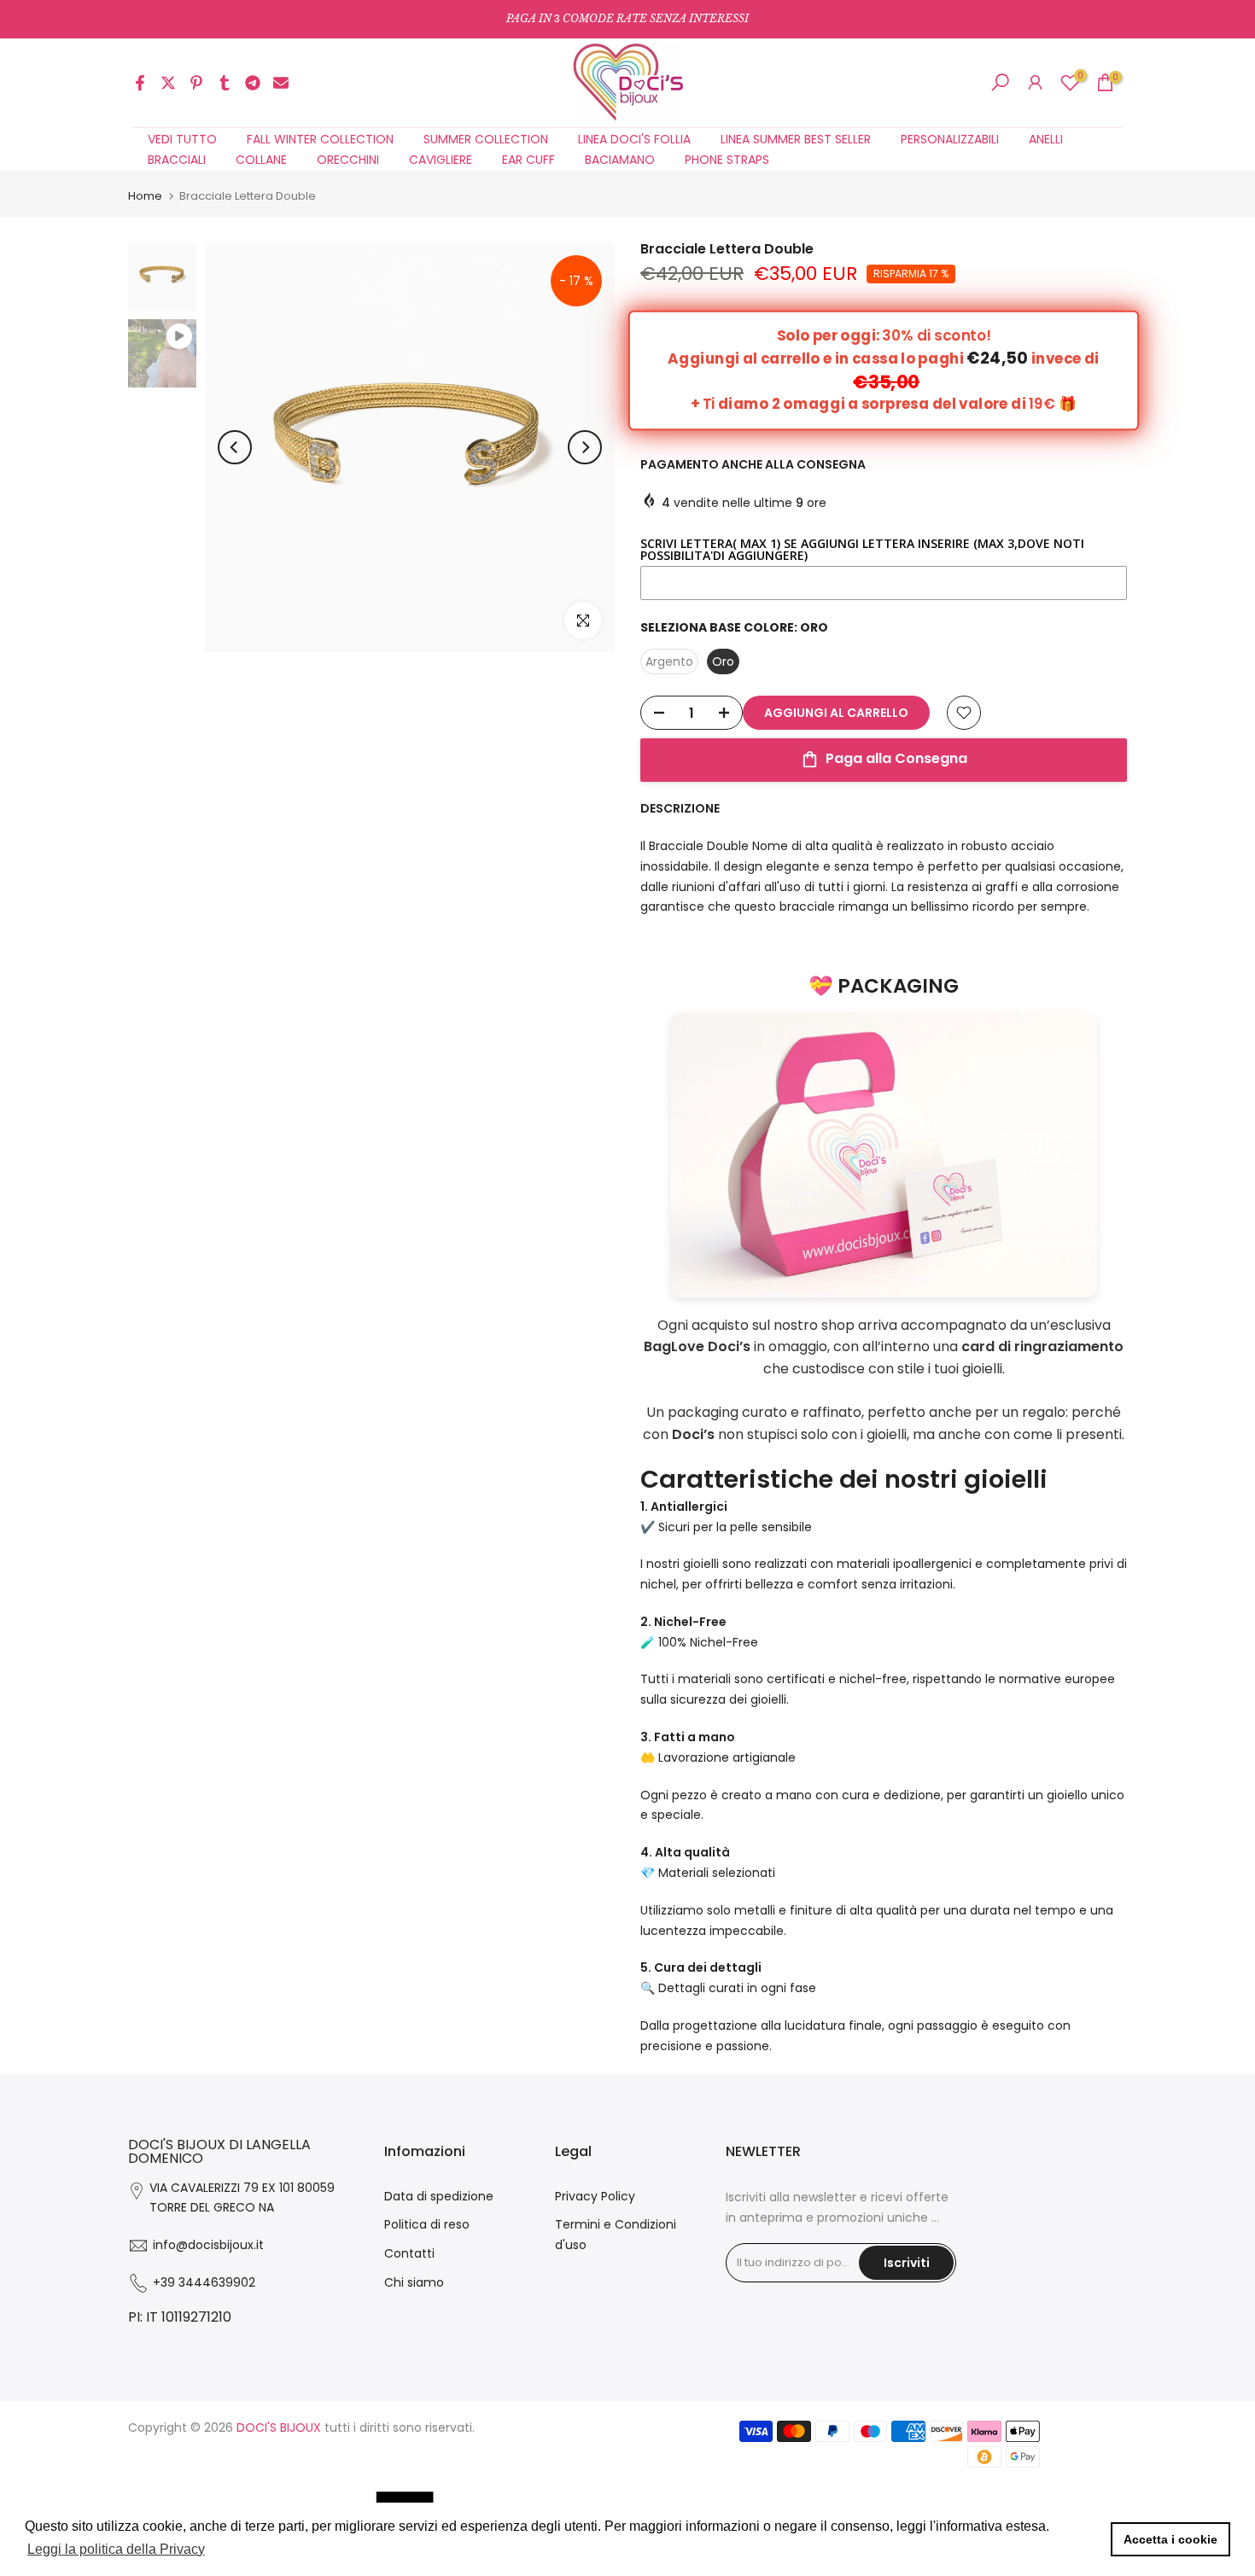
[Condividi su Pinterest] (196, 83)
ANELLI (1046, 139)
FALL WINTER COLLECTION (320, 139)
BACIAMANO (620, 160)
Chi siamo (414, 2282)
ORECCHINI (348, 160)
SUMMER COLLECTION (486, 139)
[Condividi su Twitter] (168, 83)
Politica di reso (427, 2224)
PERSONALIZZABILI (950, 139)
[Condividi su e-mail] (281, 83)
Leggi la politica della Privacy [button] (116, 2549)
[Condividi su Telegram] (253, 83)
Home (145, 196)
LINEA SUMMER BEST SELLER (796, 139)
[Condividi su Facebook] (140, 83)
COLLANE (261, 160)
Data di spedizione (439, 2196)
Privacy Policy (595, 2196)
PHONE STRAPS (727, 160)
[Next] (585, 447)
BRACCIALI (177, 160)
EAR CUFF (528, 160)
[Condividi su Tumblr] (225, 83)
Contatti (409, 2253)
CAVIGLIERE (441, 160)
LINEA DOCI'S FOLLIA (634, 139)
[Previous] (235, 447)
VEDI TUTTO (182, 139)
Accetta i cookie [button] (1170, 2539)
